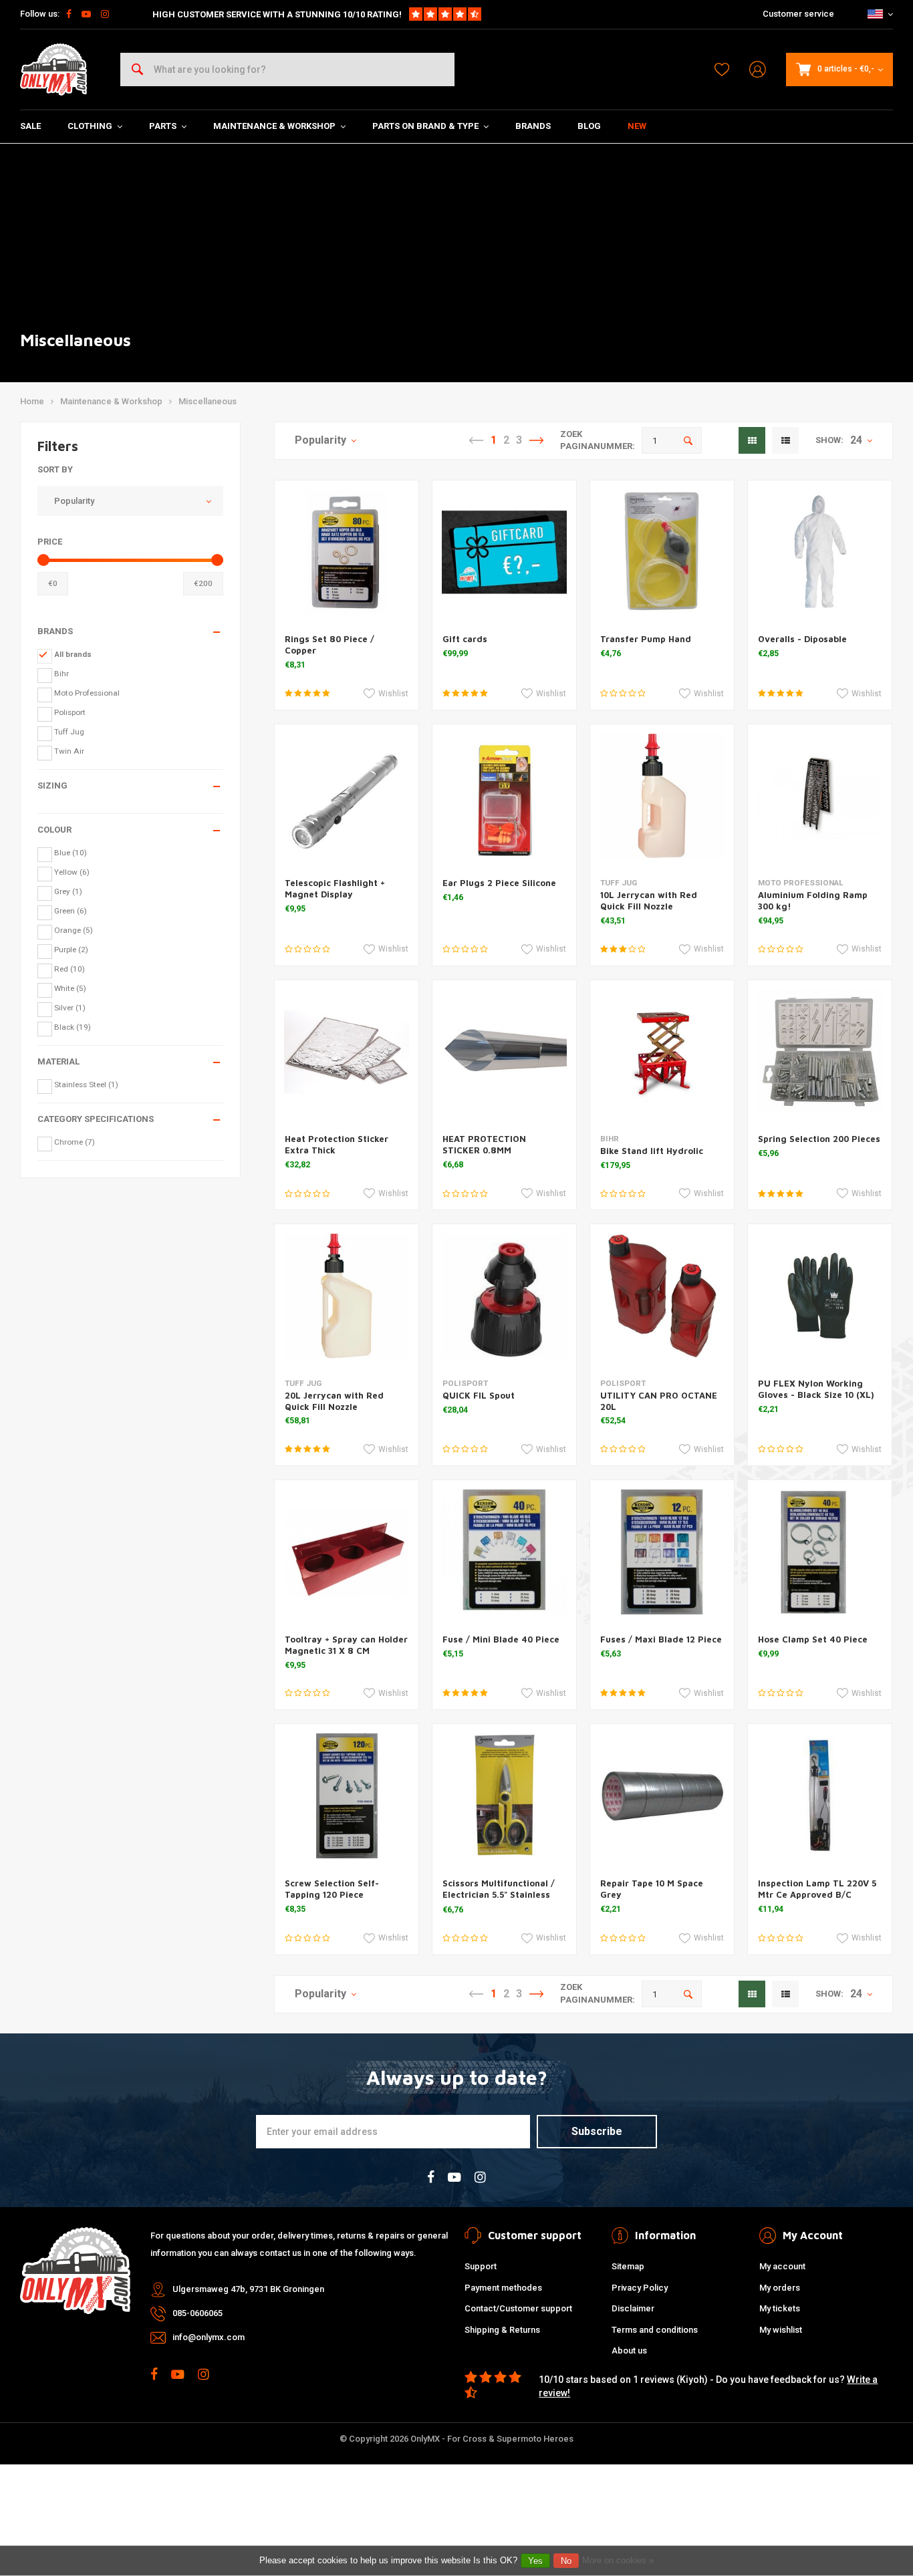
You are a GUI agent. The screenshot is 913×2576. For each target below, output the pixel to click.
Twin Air (69, 751)
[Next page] (536, 440)
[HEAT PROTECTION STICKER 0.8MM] (504, 1052)
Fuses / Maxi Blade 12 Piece (661, 1639)
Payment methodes (503, 2288)
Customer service (798, 14)
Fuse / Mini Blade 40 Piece (501, 1639)
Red (70, 969)
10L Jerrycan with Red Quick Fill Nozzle (649, 900)
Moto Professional (87, 693)
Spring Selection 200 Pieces (819, 1139)
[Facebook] (69, 14)
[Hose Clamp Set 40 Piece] (820, 1552)
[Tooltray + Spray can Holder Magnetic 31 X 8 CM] (347, 1552)
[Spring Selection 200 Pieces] (820, 1052)
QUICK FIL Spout (479, 1395)
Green (71, 911)
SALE (30, 126)
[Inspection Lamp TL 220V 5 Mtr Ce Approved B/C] (820, 1796)
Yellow (72, 872)
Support (481, 2266)
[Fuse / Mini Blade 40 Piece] (504, 1552)
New (637, 126)
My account (782, 2266)
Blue (71, 853)
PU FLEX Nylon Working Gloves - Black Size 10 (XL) (816, 1389)
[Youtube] (86, 14)
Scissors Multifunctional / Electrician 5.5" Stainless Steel (499, 1894)
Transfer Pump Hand (646, 639)
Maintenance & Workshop (274, 126)
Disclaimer (633, 2308)
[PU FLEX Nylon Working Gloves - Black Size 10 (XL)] (820, 1296)
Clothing (90, 126)
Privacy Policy (640, 2288)
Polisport (70, 712)
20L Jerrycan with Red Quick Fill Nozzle (334, 1401)
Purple (71, 950)
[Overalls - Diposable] (820, 552)
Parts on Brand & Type (425, 126)
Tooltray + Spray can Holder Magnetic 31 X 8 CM (346, 1645)
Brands (533, 126)
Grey (68, 891)
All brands (73, 654)
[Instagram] (105, 14)
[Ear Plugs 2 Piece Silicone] (504, 796)
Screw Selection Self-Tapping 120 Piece (332, 1889)
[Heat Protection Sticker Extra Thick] (347, 1052)
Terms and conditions (655, 2330)
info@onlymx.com (209, 2337)
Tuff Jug (69, 732)
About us (629, 2350)
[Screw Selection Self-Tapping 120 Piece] (347, 1796)
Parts (163, 126)
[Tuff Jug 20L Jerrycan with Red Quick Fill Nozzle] (347, 1296)
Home (32, 401)
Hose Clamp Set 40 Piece (813, 1639)
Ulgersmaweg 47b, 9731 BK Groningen (248, 2289)
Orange (74, 930)
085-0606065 (198, 2313)
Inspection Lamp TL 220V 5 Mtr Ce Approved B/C (817, 1889)
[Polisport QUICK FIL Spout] (504, 1296)
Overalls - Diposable (802, 639)
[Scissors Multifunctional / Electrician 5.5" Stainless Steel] (504, 1796)
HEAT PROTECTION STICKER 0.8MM (484, 1144)
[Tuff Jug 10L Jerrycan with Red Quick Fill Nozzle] (662, 796)
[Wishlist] (722, 69)
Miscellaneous (208, 401)
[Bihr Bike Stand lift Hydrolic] (662, 1052)
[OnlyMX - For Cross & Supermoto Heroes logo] (53, 69)
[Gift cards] (504, 552)
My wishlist (781, 2330)
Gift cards (465, 639)
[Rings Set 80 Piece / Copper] (347, 552)
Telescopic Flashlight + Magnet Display (335, 888)
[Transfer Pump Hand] (662, 552)
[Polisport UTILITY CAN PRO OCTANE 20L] (662, 1296)
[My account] (758, 70)
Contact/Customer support (518, 2308)
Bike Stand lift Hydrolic (652, 1151)
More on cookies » (618, 2560)
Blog (589, 126)
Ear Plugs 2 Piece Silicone (499, 883)
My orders (780, 2288)
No (566, 2561)
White (70, 988)
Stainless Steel (86, 1085)
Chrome (75, 1142)
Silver (70, 1008)
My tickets (780, 2308)
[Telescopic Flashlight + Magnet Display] (347, 796)
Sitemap (628, 2266)
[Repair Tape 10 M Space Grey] (662, 1796)
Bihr (61, 674)
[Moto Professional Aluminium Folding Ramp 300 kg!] (820, 796)
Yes (535, 2561)
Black (73, 1027)
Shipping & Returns (502, 2330)
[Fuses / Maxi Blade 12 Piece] (662, 1552)
